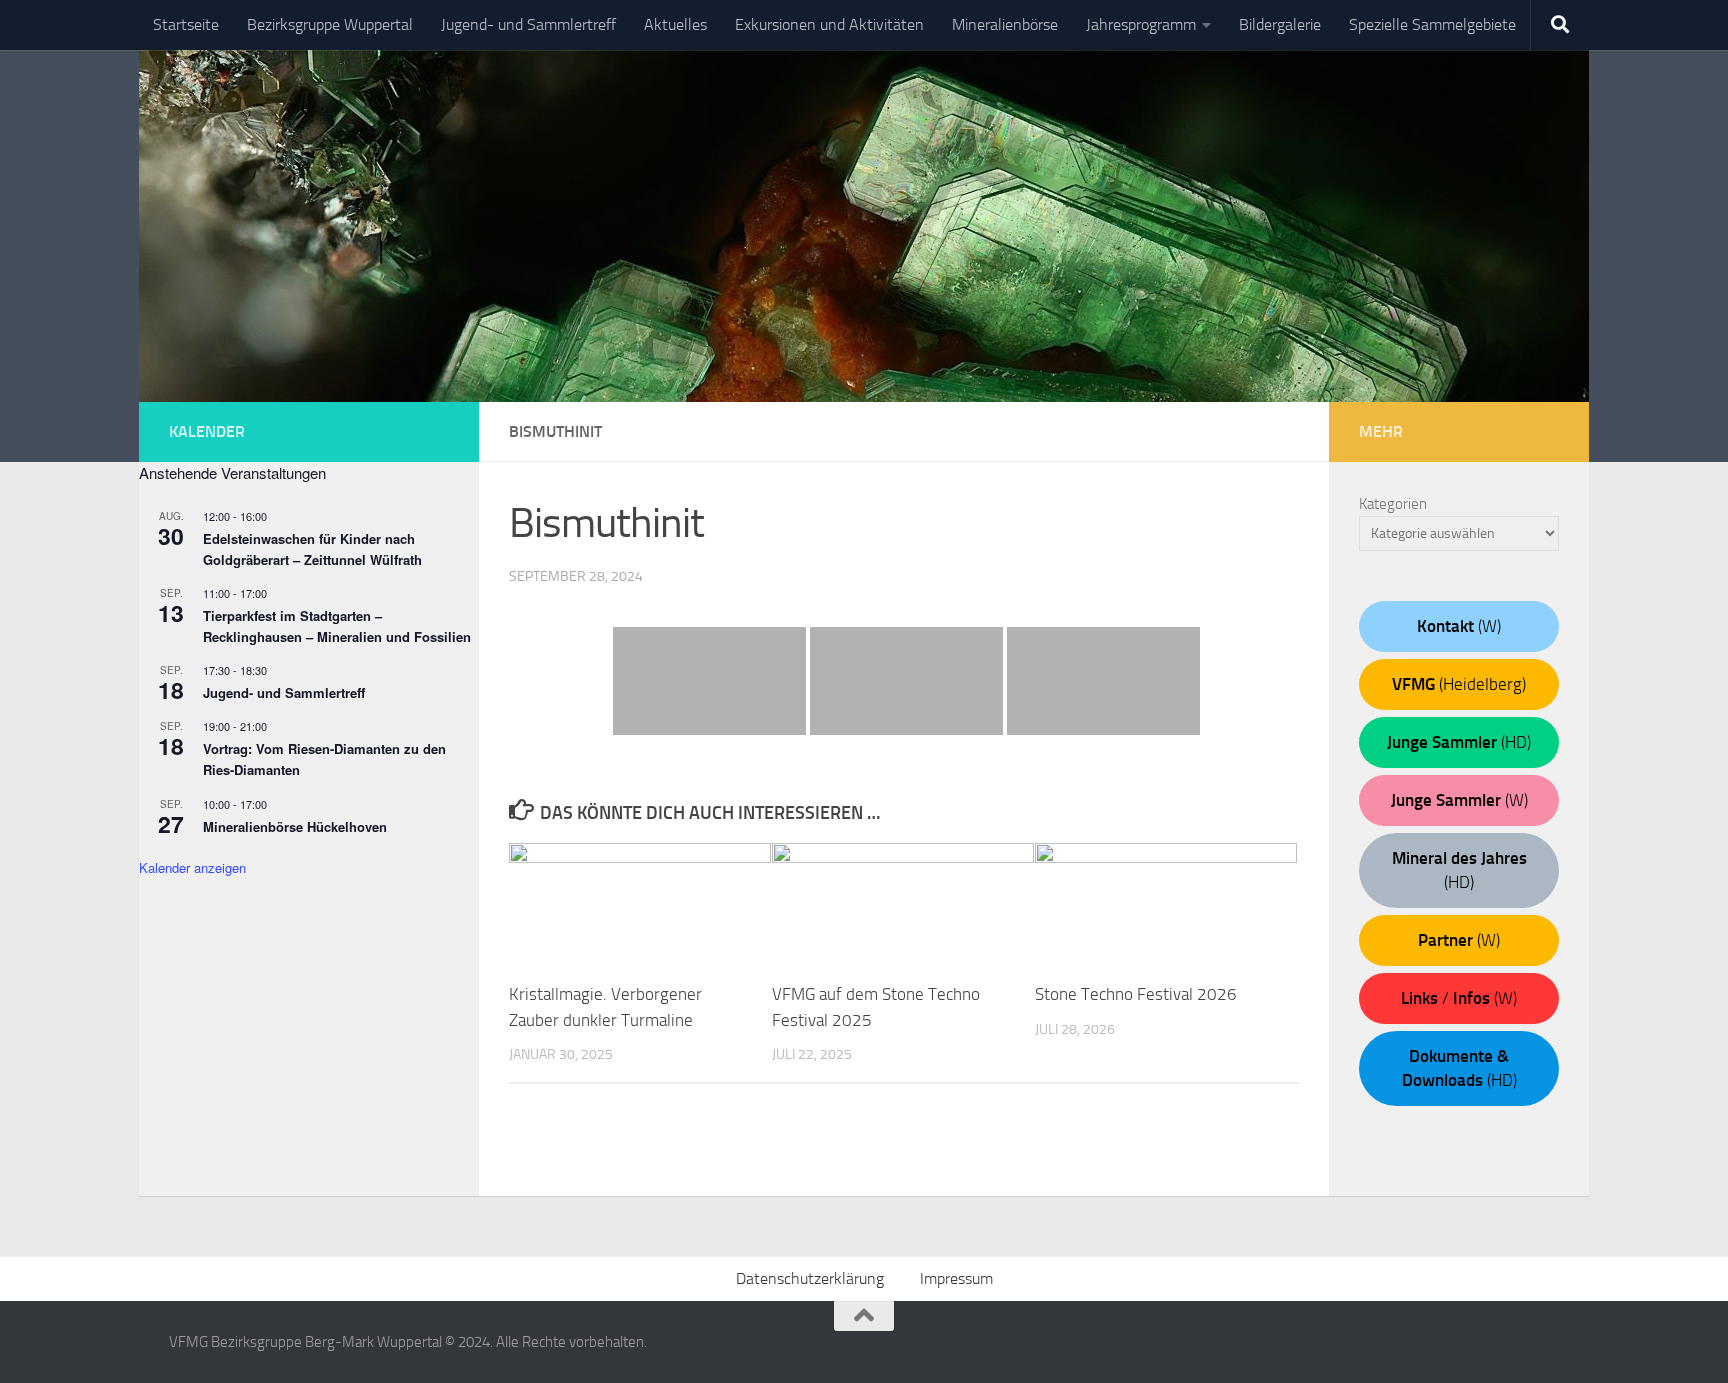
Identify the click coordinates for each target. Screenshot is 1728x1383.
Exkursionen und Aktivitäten (829, 24)
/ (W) (1459, 998)
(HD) (1459, 742)
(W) (1459, 626)
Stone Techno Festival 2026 (1136, 994)
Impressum (956, 1278)
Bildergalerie (1280, 24)
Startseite (186, 24)
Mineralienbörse (1005, 24)
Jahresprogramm (1141, 24)
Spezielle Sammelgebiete (1432, 24)
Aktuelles (675, 24)
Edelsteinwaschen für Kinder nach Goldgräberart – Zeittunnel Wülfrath (312, 549)
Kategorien (1393, 504)
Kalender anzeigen (192, 867)
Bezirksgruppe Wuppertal (330, 24)
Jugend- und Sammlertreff (528, 24)
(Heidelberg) (1459, 684)
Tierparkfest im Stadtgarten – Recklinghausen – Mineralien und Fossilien (337, 626)
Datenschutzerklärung (810, 1278)
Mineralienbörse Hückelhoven (295, 826)
